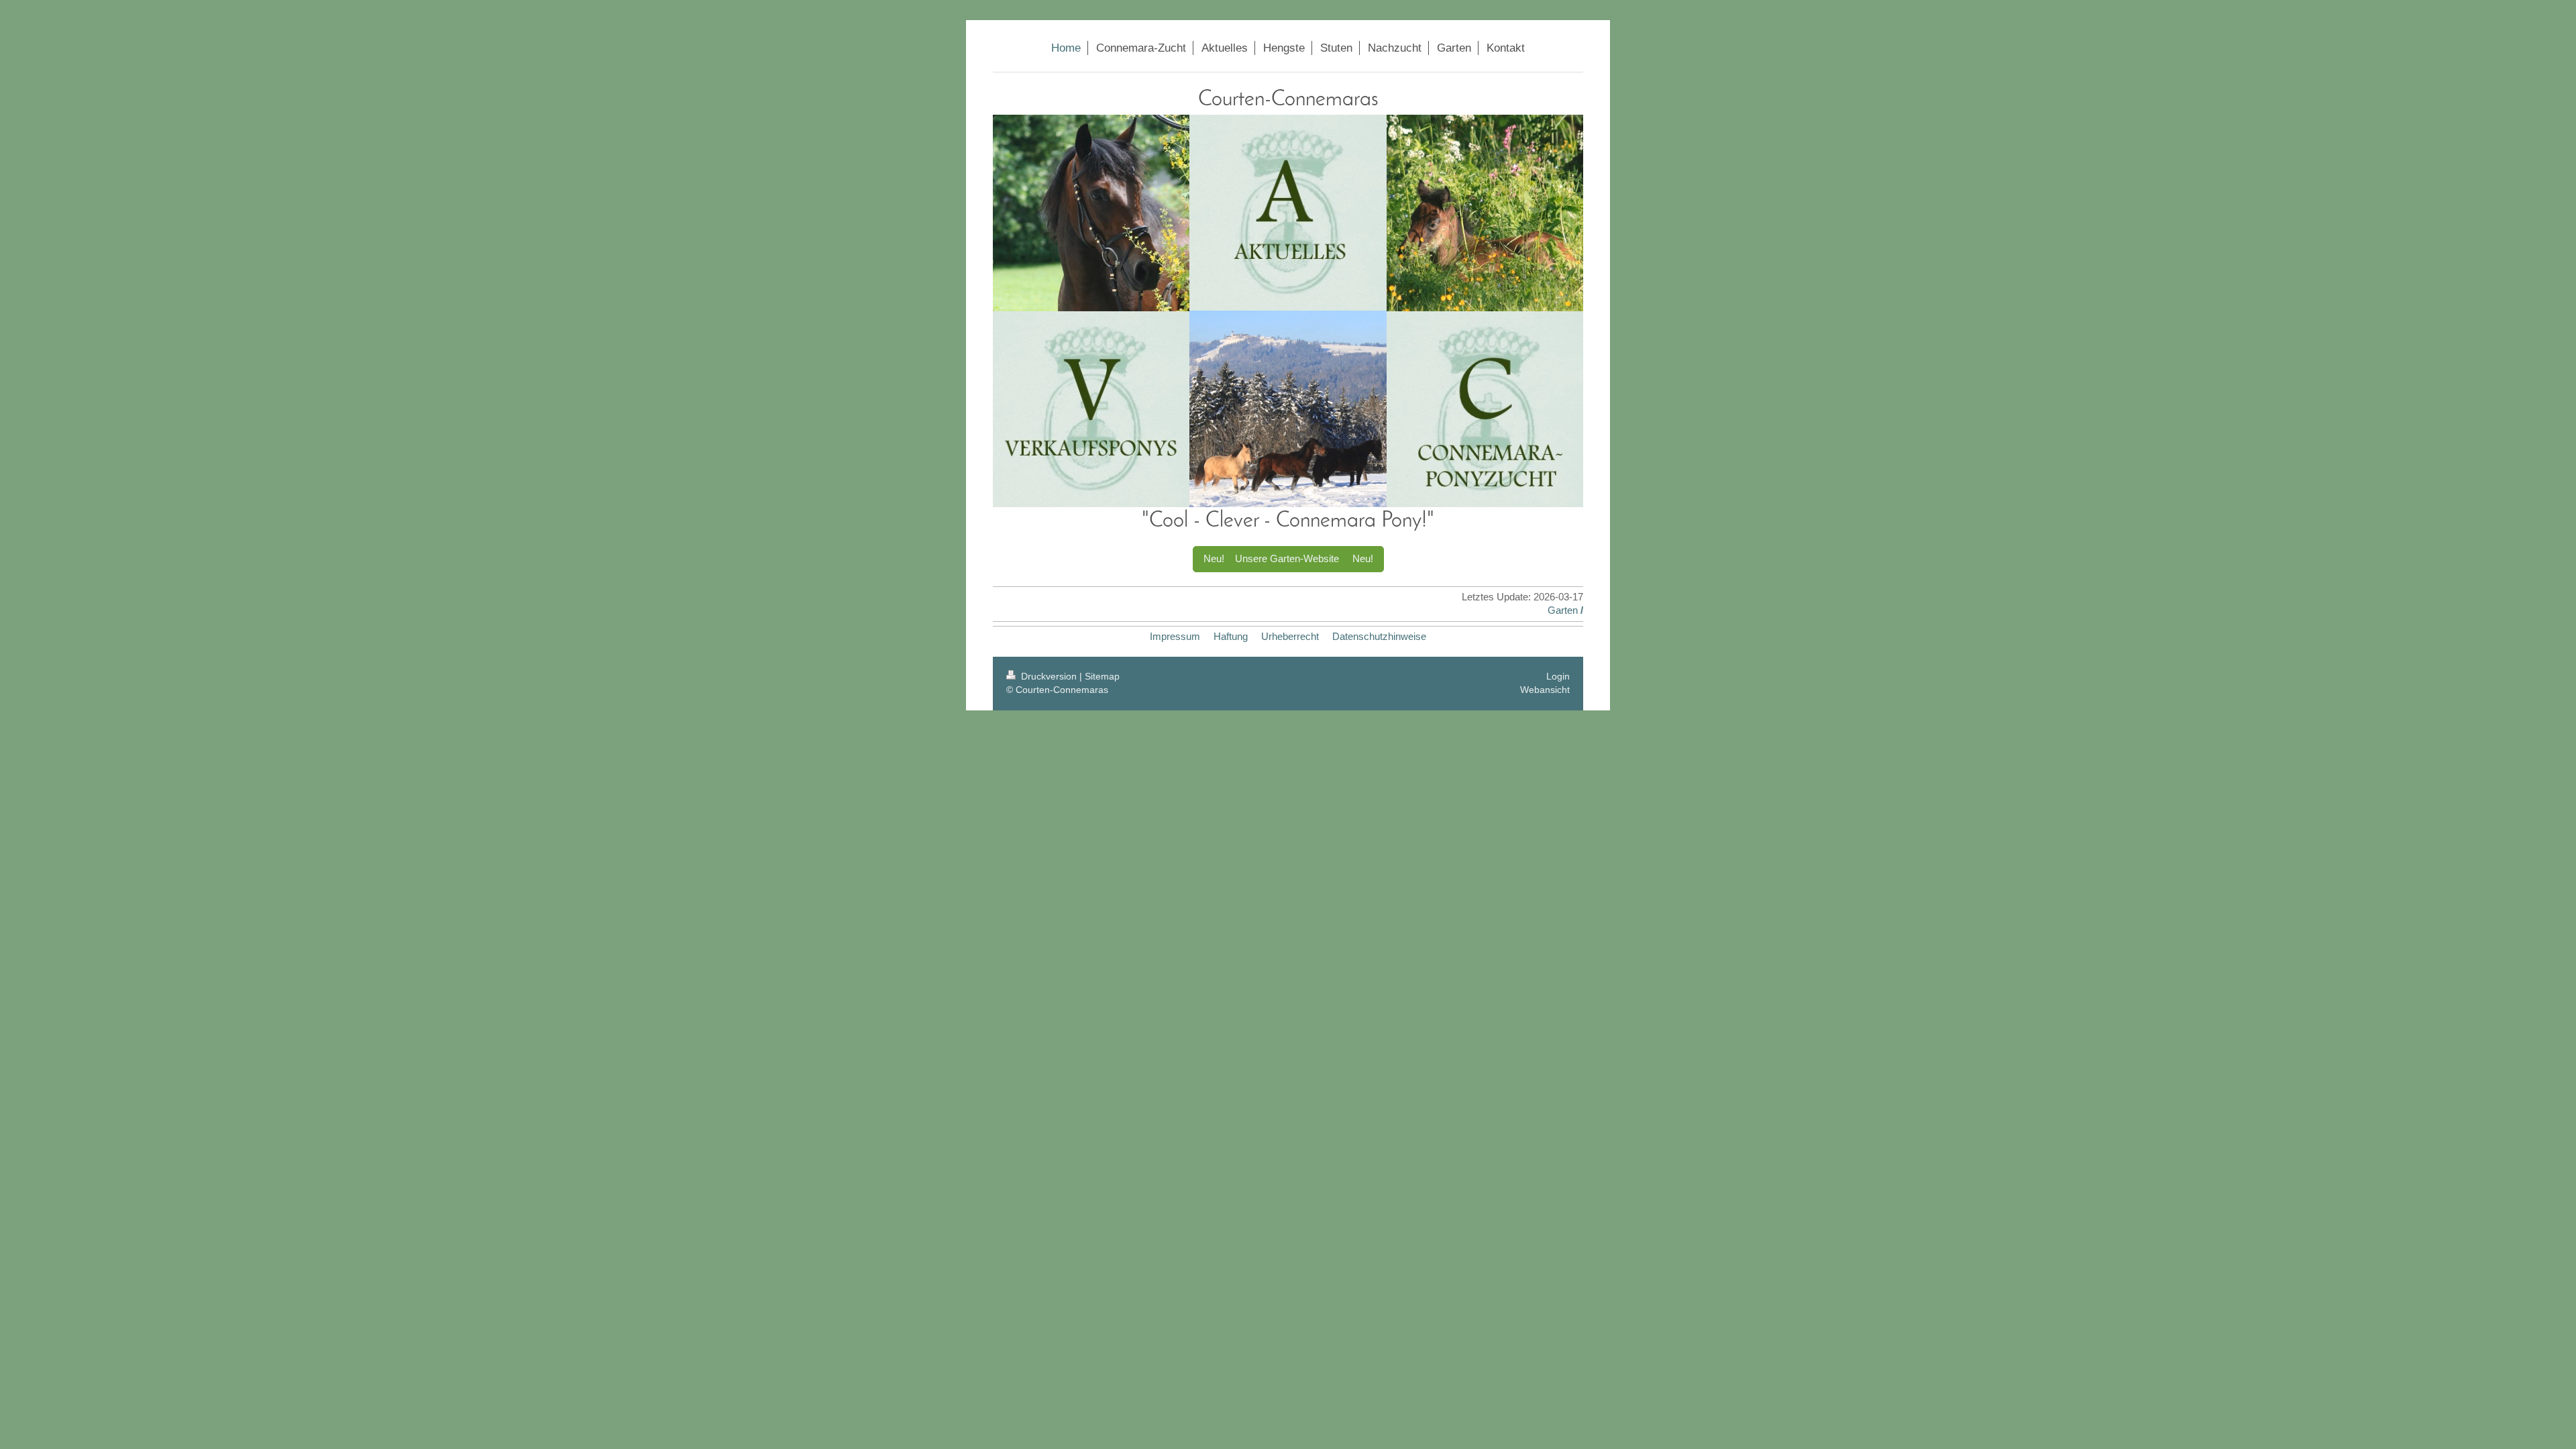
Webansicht (1545, 690)
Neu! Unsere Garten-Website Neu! (1288, 558)
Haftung (1231, 636)
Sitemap (1102, 676)
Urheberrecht (1290, 636)
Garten (1563, 610)
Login (1558, 676)
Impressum (1175, 636)
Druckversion (1049, 676)
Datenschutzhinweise (1379, 636)
